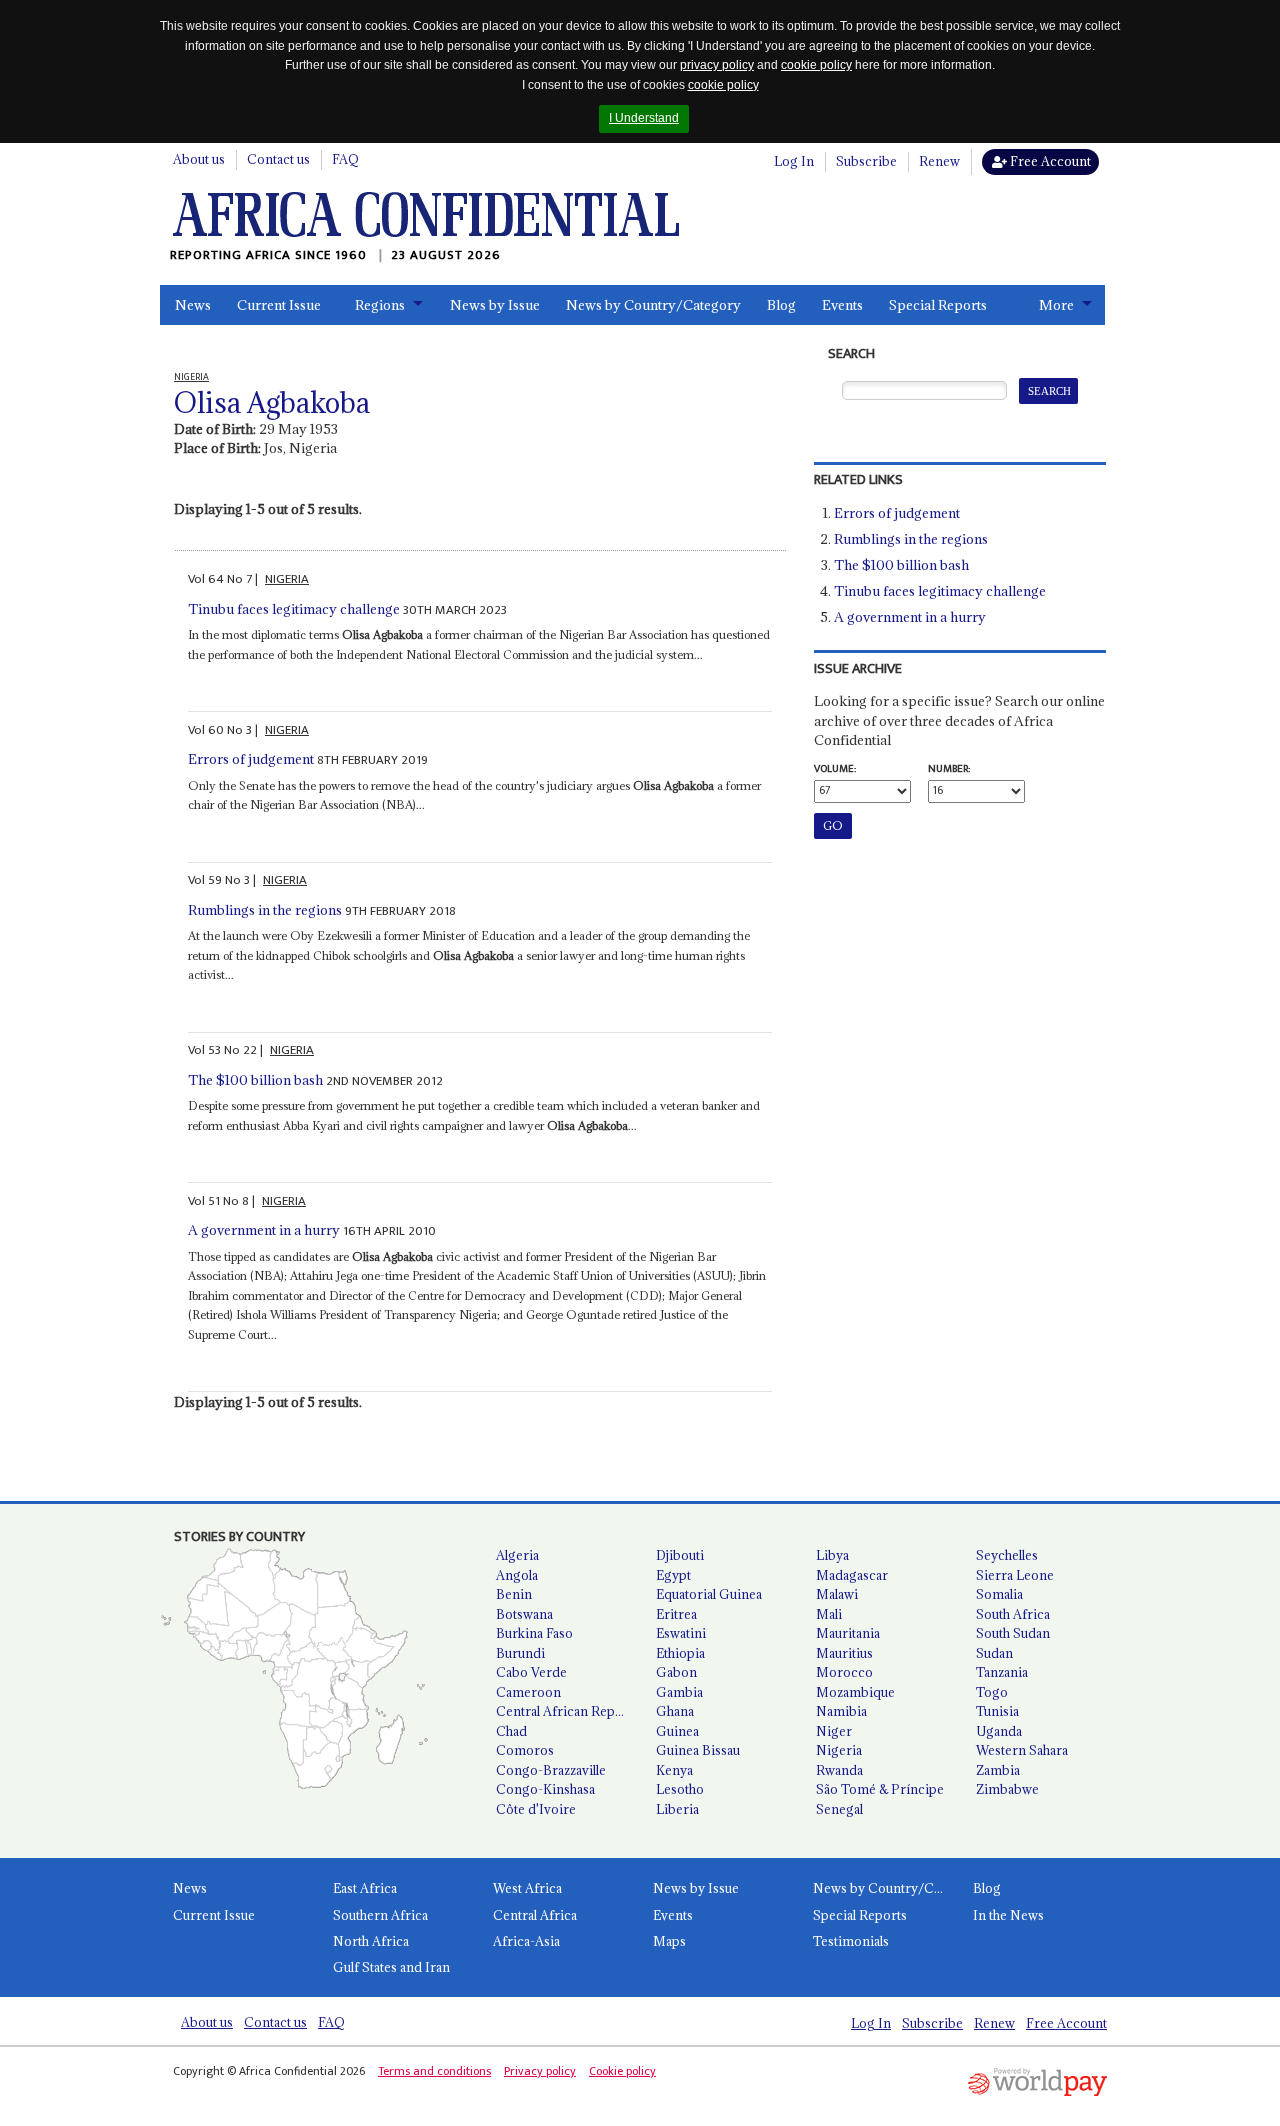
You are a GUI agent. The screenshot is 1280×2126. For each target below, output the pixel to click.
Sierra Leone (1015, 1575)
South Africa (1013, 1614)
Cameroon (528, 1692)
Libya (832, 1555)
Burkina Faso (534, 1633)
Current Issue (279, 305)
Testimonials (851, 1941)
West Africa (527, 1888)
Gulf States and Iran (391, 1967)
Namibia (841, 1711)
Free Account (1049, 161)
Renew (939, 161)
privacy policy (717, 65)
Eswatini (681, 1633)
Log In (794, 161)
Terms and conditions (434, 2071)
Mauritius (844, 1653)
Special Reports (938, 305)
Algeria (517, 1555)
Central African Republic (568, 1711)
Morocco (844, 1672)
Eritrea (676, 1614)
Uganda (999, 1731)
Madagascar (852, 1575)
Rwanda (839, 1770)
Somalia (999, 1594)
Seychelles (1007, 1555)
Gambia (679, 1692)
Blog (781, 305)
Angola (517, 1575)
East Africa (365, 1888)
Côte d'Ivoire (536, 1809)
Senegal (839, 1809)
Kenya (674, 1770)
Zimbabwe (1007, 1789)
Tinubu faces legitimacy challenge (294, 609)
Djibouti (680, 1555)
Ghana (675, 1711)
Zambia (998, 1770)
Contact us (278, 159)
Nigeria (839, 1750)
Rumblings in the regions (265, 910)
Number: (949, 769)
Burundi (520, 1653)
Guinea (677, 1731)
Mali (829, 1614)
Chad (511, 1731)
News (193, 305)
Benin (514, 1594)
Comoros (525, 1750)
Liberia (677, 1809)
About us (199, 159)
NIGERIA (287, 579)
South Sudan (1013, 1633)
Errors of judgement (251, 759)
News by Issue (495, 305)
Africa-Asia (526, 1941)
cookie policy (816, 65)
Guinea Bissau (698, 1750)
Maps (669, 1941)
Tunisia (997, 1711)
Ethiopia (680, 1653)
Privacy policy (540, 2071)
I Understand (644, 118)
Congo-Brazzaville (551, 1770)
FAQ (345, 159)
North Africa (371, 1941)
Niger (834, 1731)
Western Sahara (1022, 1750)
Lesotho (680, 1789)
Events (842, 305)
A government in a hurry (264, 1230)
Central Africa (535, 1915)
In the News (1008, 1915)
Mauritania (848, 1633)
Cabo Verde (531, 1672)
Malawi (837, 1594)
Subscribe (866, 161)
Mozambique (855, 1692)
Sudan (994, 1653)
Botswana (524, 1614)
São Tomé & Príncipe (880, 1789)
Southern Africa (380, 1915)
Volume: (835, 769)
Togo (992, 1692)
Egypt (673, 1575)
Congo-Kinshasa (545, 1789)
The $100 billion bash (255, 1080)
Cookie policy (622, 2071)
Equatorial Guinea (709, 1594)
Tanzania (1002, 1672)
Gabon (676, 1672)
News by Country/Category (653, 305)
